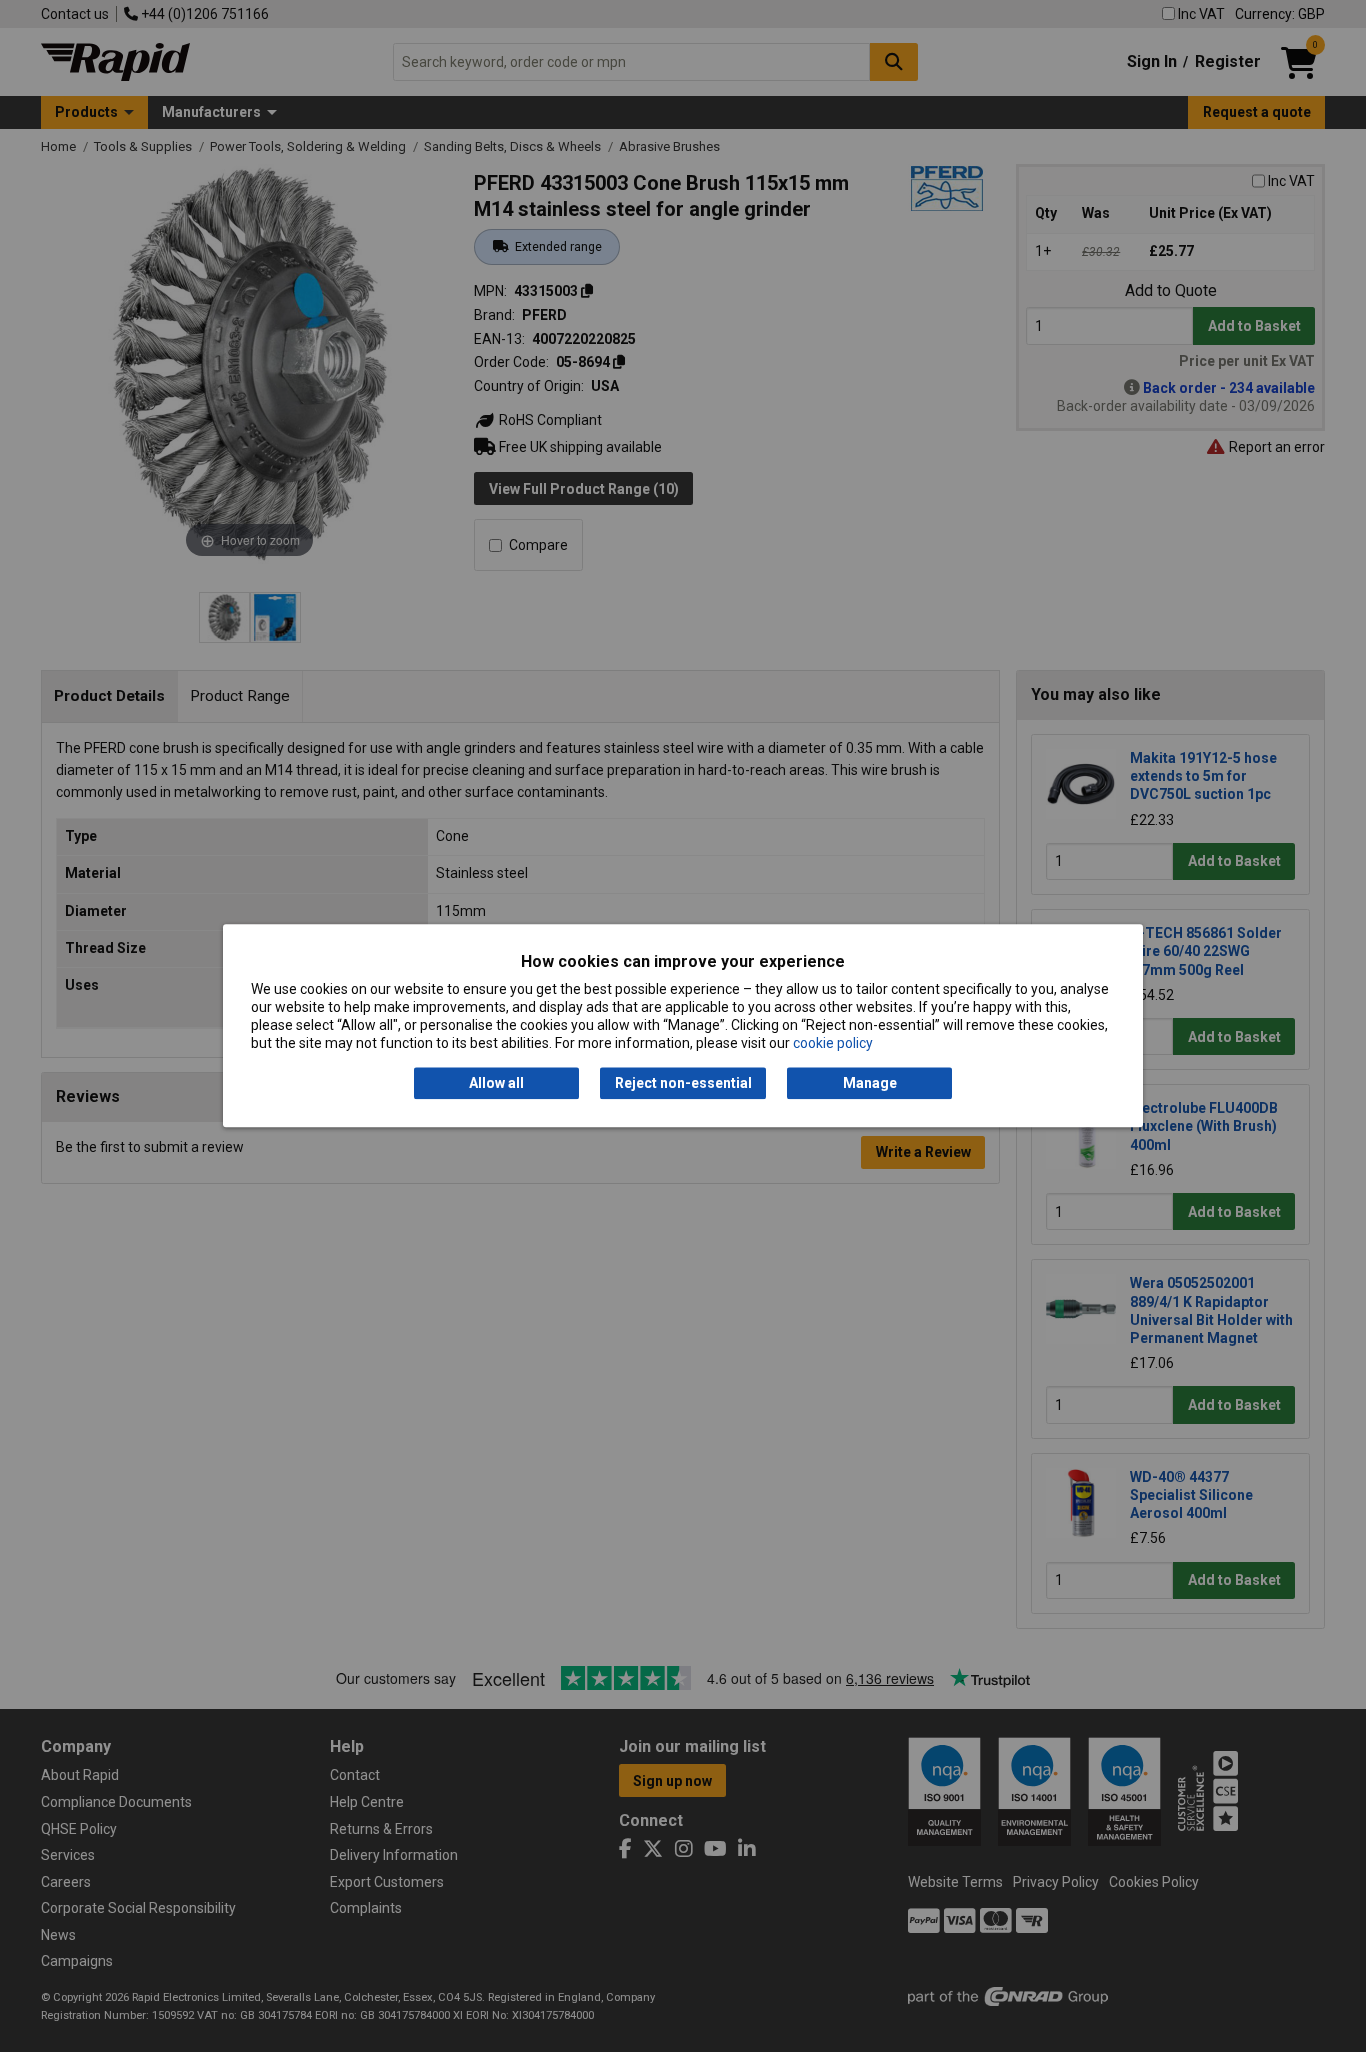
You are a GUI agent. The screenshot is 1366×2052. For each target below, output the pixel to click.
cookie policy (833, 1044)
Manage (870, 1083)
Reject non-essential (683, 1083)
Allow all (496, 1083)
